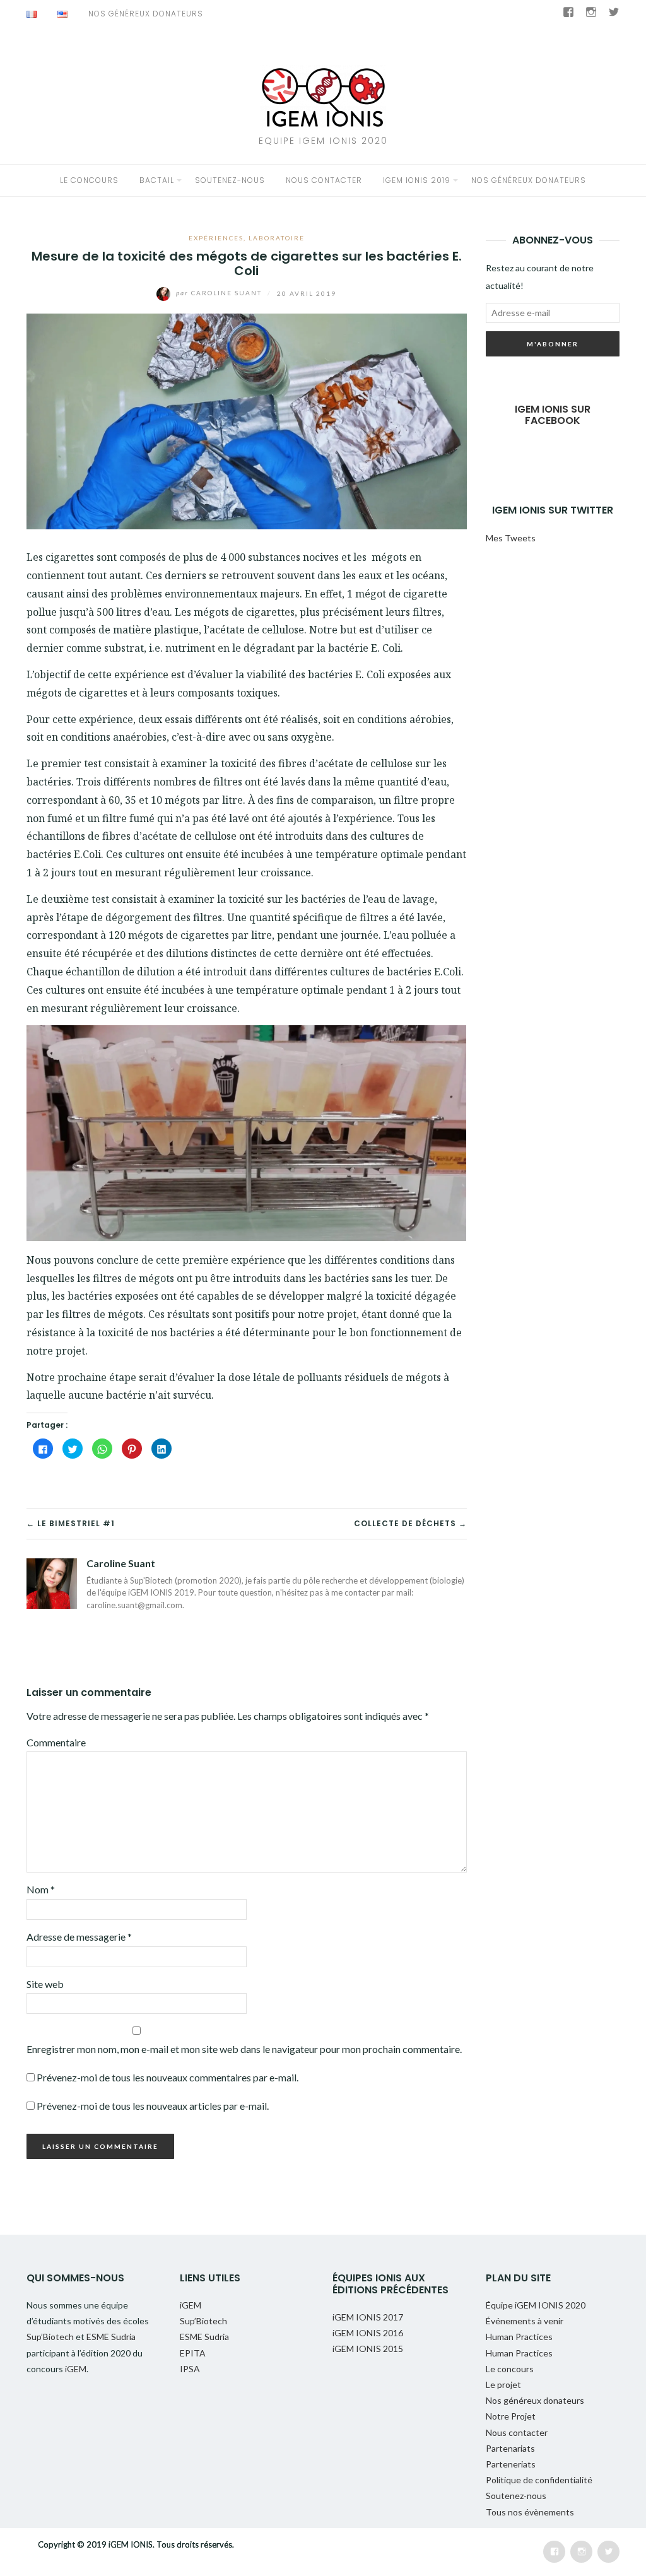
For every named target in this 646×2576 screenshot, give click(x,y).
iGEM (76, 2369)
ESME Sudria (111, 2337)
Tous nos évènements (530, 2512)
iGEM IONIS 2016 (368, 2333)
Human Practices (519, 2337)
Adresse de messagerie (79, 1937)
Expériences (216, 238)
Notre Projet (511, 2416)
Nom (41, 1889)
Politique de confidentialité (539, 2480)
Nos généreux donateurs (146, 14)
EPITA (193, 2353)
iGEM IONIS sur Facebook (553, 415)
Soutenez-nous (230, 180)
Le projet (503, 2385)
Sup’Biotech (51, 2337)
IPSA (190, 2369)
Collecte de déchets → (410, 1523)
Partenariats (510, 2448)
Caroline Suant (220, 293)
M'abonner (553, 344)
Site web (45, 1984)
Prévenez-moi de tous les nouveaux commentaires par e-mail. (167, 2077)
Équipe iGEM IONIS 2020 (536, 2305)
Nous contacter (324, 180)
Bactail (157, 180)
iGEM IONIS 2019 (417, 180)
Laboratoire (277, 238)
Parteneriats (511, 2464)
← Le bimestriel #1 (71, 1523)
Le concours (89, 180)
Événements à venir (525, 2321)
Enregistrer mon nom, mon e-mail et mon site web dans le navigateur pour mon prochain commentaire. (244, 2049)
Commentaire (56, 1742)
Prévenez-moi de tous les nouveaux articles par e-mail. (153, 2106)
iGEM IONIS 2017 (368, 2317)
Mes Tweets (511, 538)
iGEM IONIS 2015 (368, 2349)
